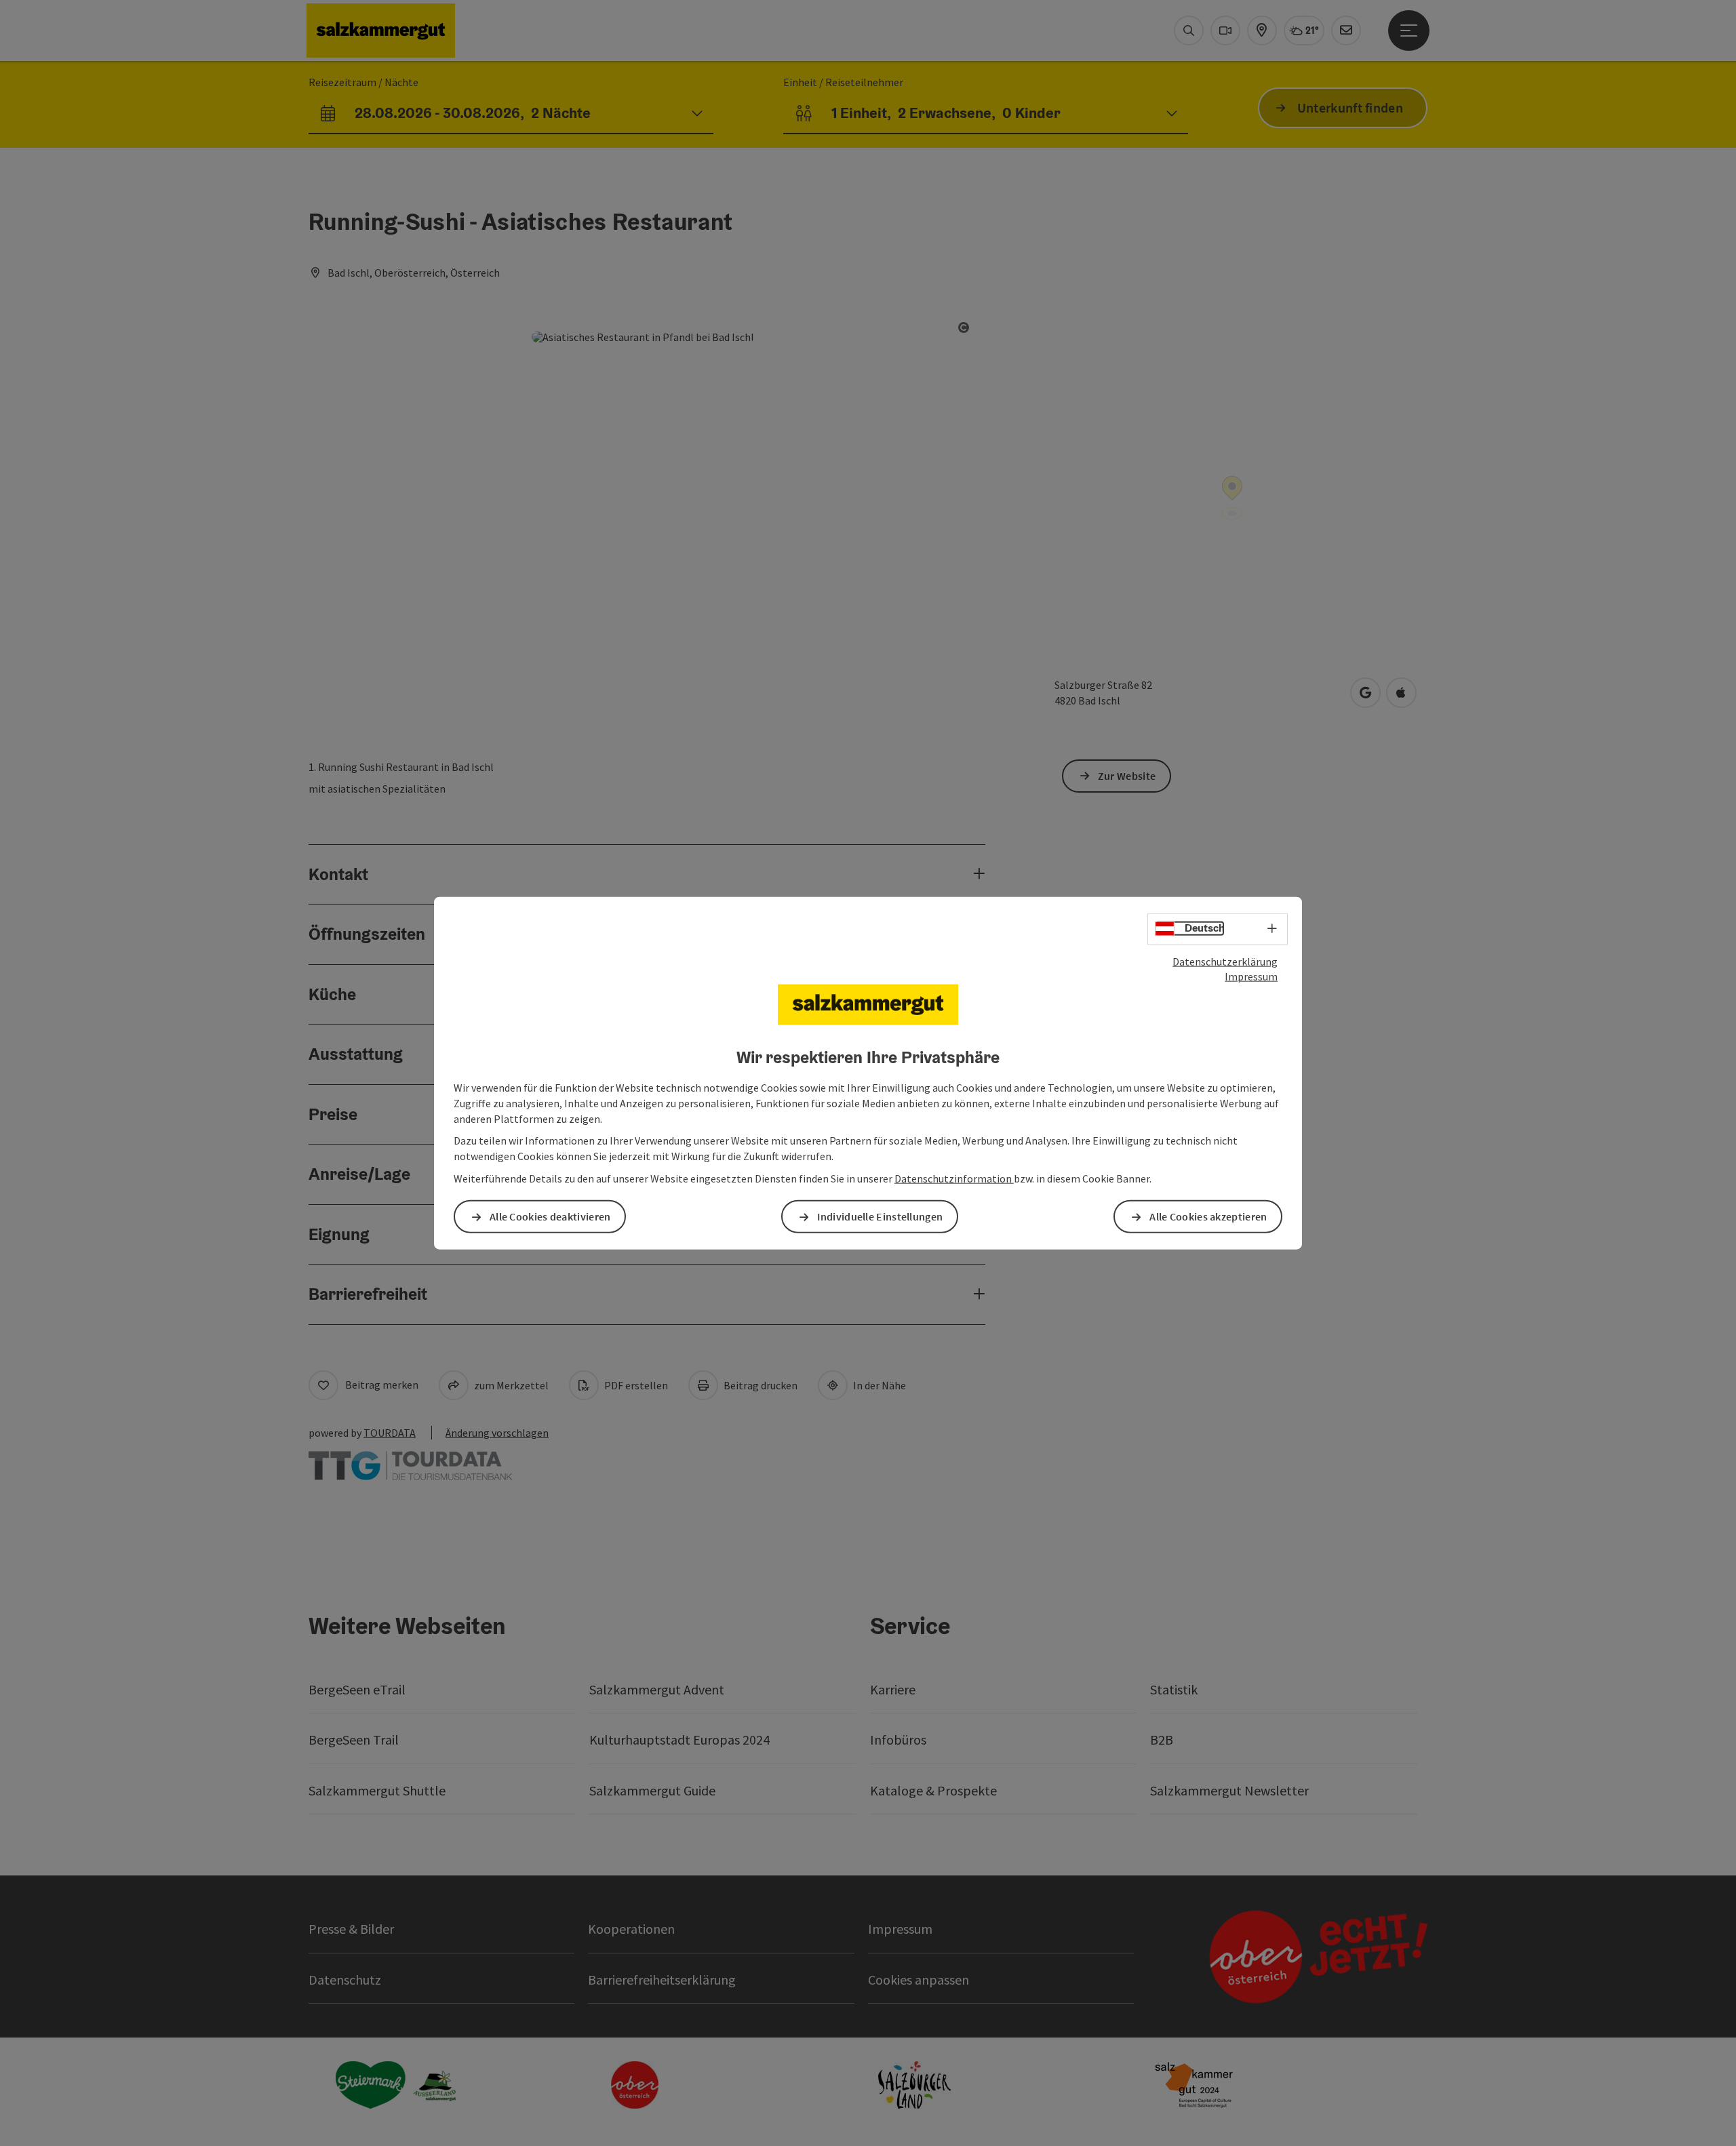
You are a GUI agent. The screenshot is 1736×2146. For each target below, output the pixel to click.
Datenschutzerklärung (1225, 961)
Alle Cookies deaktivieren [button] (550, 1216)
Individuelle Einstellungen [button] (880, 1216)
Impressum (1251, 976)
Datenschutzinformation (954, 1178)
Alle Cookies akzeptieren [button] (1208, 1216)
